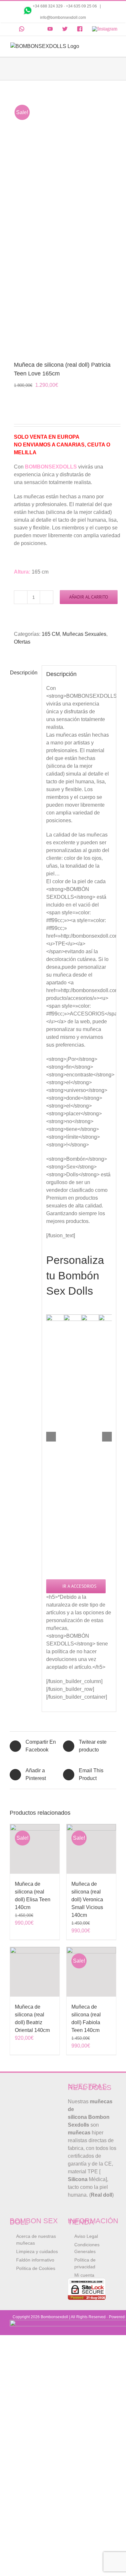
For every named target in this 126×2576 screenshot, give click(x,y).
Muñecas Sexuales (84, 634)
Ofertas (22, 642)
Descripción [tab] (24, 673)
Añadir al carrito (89, 597)
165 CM (51, 634)
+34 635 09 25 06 (82, 6)
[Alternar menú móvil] (113, 46)
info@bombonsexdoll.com (63, 18)
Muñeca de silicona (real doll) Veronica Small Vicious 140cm (87, 1899)
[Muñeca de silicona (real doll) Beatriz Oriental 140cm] (35, 1972)
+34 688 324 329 (48, 6)
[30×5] (63, 221)
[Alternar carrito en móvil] (101, 46)
